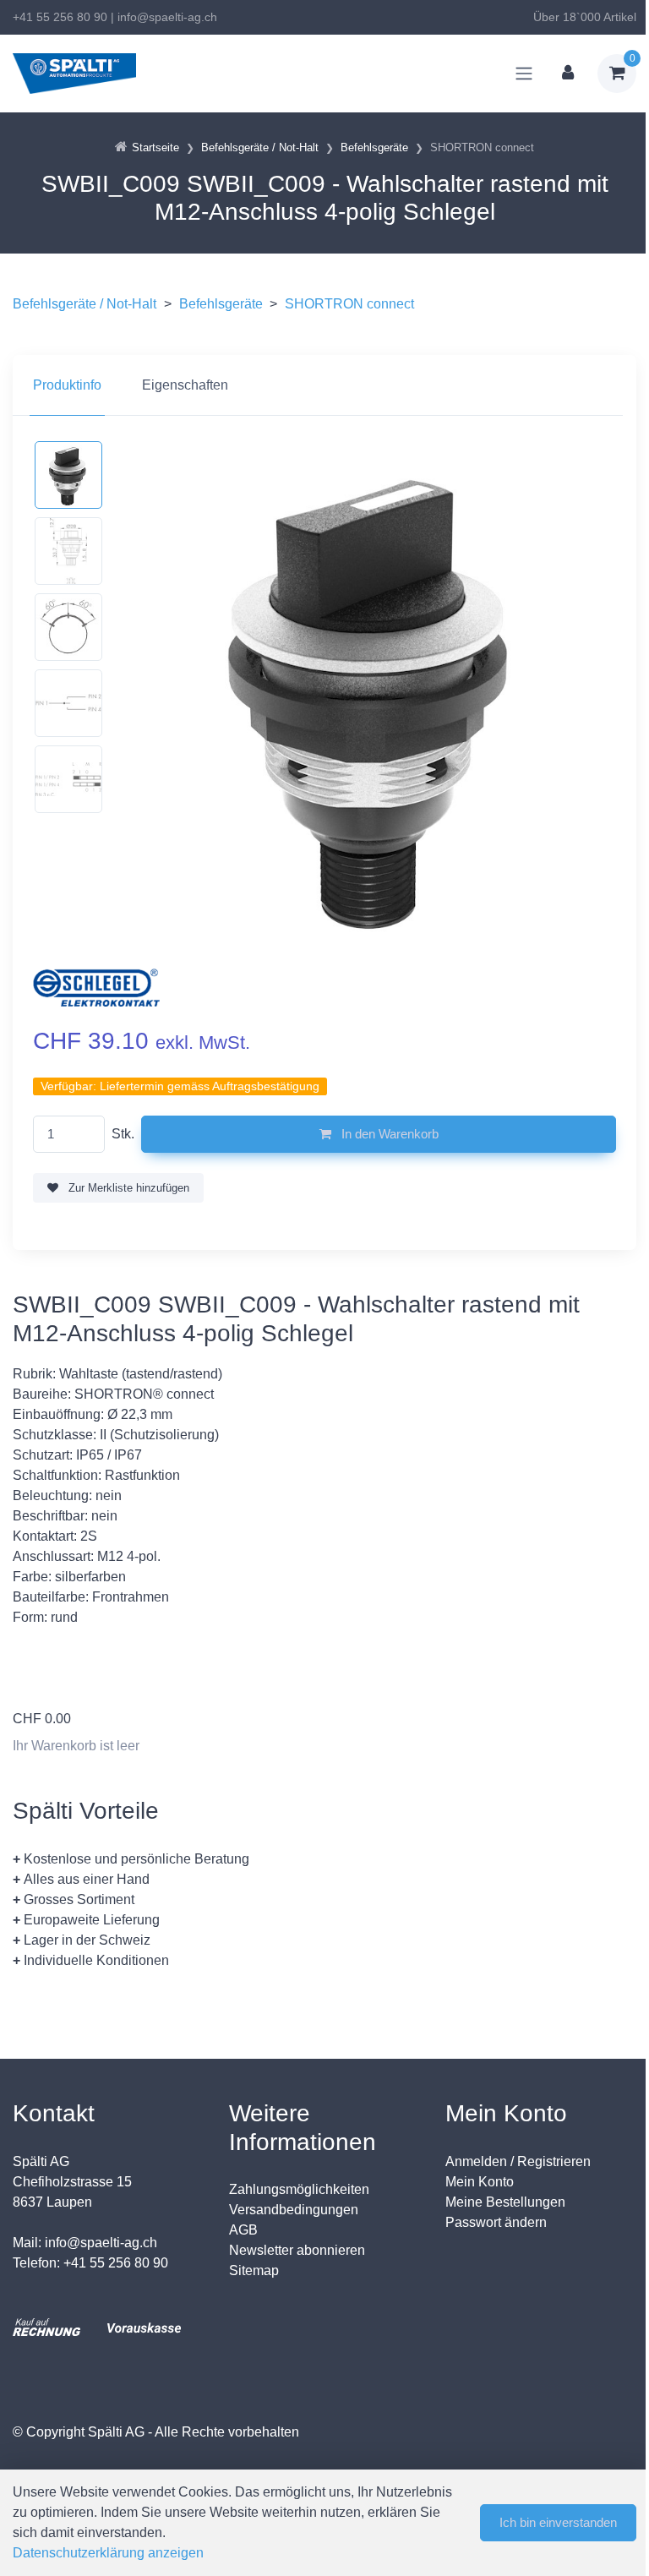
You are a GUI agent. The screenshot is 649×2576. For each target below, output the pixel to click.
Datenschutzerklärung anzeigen (108, 2553)
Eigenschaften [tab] (185, 385)
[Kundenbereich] (568, 74)
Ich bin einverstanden (558, 2522)
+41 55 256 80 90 (60, 17)
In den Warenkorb (388, 1134)
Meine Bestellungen (505, 2202)
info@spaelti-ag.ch (167, 17)
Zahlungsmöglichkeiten (299, 2189)
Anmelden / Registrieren (518, 2161)
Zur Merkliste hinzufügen (127, 1188)
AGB (243, 2230)
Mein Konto (480, 2182)
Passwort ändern (496, 2222)
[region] (324, 385)
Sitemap (254, 2270)
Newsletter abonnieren (297, 2250)
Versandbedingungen (294, 2210)
